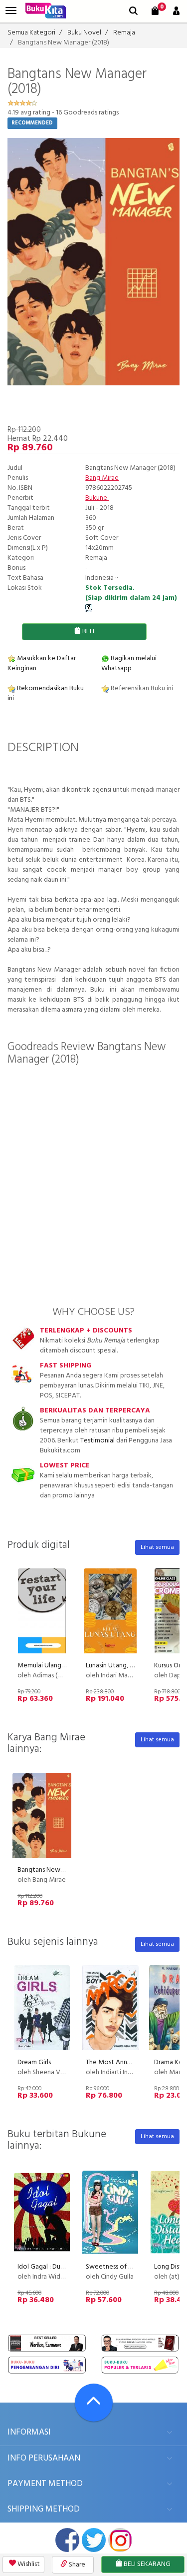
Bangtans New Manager (53, 1870)
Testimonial (97, 1441)
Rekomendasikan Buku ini (46, 693)
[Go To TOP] (94, 2403)
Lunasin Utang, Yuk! (114, 1666)
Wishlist (28, 2564)
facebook (67, 2540)
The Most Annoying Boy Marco (132, 2062)
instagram (120, 2540)
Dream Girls (34, 2062)
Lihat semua (157, 1547)
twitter (94, 2540)
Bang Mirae (102, 478)
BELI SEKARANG (146, 2564)
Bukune (97, 498)
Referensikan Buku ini (141, 688)
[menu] (11, 11)
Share (76, 2565)
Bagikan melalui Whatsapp (129, 663)
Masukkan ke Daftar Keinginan (42, 663)
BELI (88, 632)
